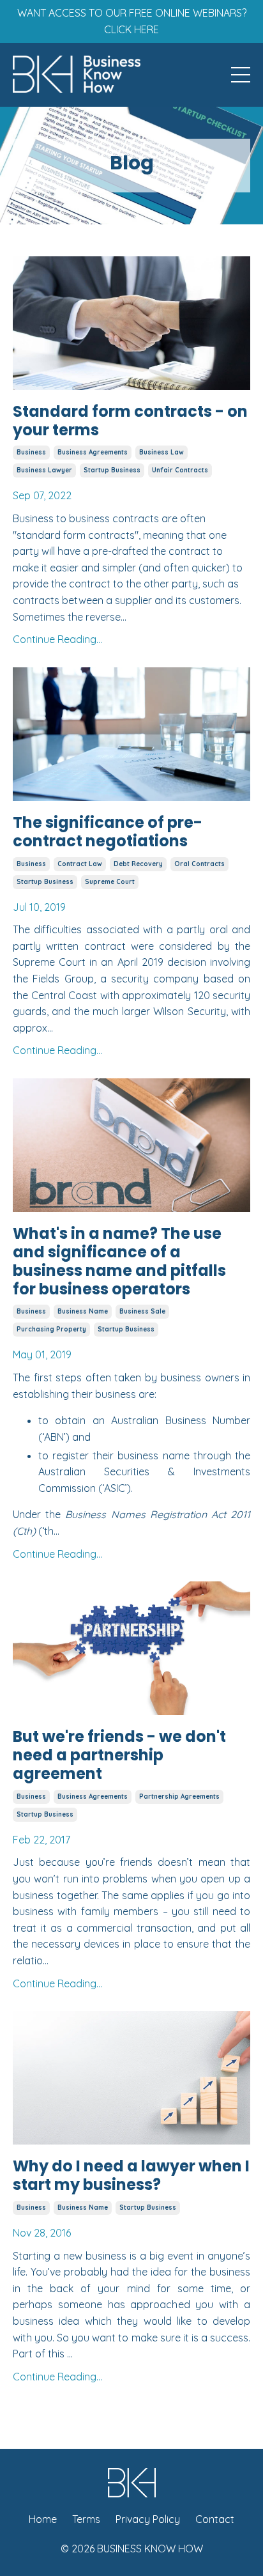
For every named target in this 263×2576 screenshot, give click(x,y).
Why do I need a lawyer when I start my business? (131, 2176)
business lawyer (44, 470)
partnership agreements (179, 1796)
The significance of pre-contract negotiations (108, 832)
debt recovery (138, 864)
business (31, 452)
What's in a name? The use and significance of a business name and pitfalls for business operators (119, 1261)
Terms (86, 2519)
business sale (142, 1311)
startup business (112, 470)
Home (43, 2519)
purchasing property (51, 1329)
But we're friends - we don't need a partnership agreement (119, 1755)
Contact (215, 2519)
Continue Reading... (57, 639)
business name (83, 1311)
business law (162, 452)
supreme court (110, 882)
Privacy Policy (148, 2519)
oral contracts (199, 864)
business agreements (93, 452)
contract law (80, 864)
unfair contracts (180, 470)
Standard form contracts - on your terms (130, 421)
